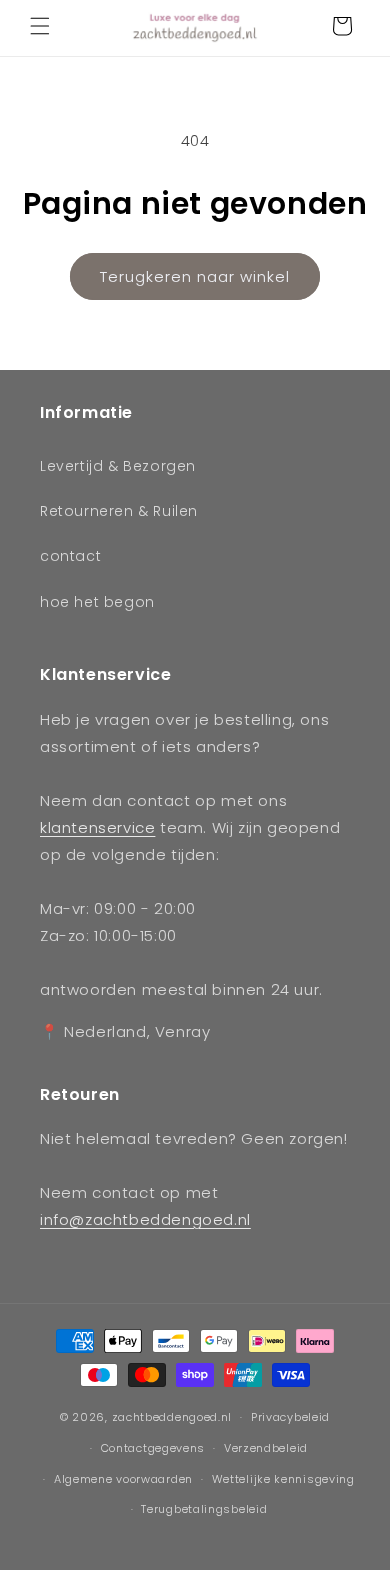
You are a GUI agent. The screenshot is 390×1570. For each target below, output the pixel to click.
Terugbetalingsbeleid (204, 1509)
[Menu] (40, 26)
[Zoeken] (298, 26)
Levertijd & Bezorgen (118, 466)
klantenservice (97, 827)
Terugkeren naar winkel (195, 276)
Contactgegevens (153, 1448)
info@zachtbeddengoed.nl (145, 1219)
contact (70, 556)
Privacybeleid (290, 1417)
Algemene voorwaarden (123, 1479)
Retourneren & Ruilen (119, 511)
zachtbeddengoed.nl (172, 1417)
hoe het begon (97, 602)
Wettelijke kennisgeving (283, 1479)
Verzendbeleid (266, 1448)
